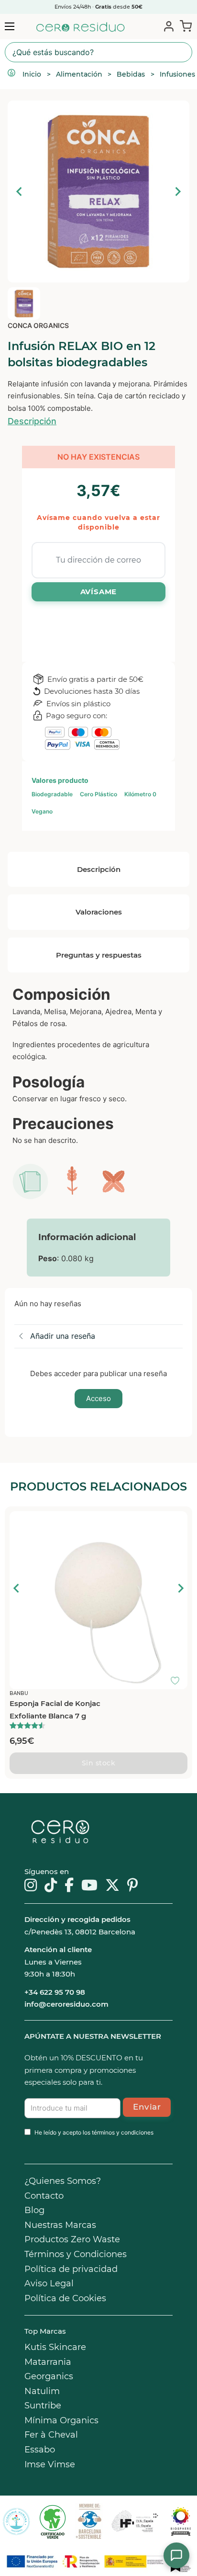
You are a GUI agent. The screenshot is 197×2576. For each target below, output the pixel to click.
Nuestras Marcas (60, 2225)
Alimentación (79, 74)
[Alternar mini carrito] (184, 26)
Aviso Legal (49, 2283)
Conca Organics (38, 325)
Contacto (44, 2196)
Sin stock (99, 1763)
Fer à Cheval (51, 2435)
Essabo (40, 2450)
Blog (34, 2210)
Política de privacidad (71, 2269)
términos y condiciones (123, 2132)
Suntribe (43, 2406)
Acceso (98, 1398)
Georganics (49, 2376)
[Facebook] (69, 1886)
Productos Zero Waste (72, 2239)
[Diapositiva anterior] (20, 192)
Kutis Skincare (55, 2347)
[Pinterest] (133, 1886)
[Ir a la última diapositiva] (17, 1588)
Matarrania (48, 2362)
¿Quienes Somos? (63, 2181)
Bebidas (131, 74)
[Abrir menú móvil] (10, 26)
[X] (112, 1886)
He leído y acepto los (94, 2132)
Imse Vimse (50, 2464)
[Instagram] (31, 1886)
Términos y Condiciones (76, 2254)
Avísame (99, 592)
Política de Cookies (65, 2298)
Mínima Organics (61, 2420)
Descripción (32, 421)
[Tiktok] (51, 1886)
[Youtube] (89, 1886)
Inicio (32, 74)
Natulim (42, 2391)
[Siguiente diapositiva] (177, 192)
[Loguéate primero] (178, 1521)
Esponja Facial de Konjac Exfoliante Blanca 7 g (55, 1710)
